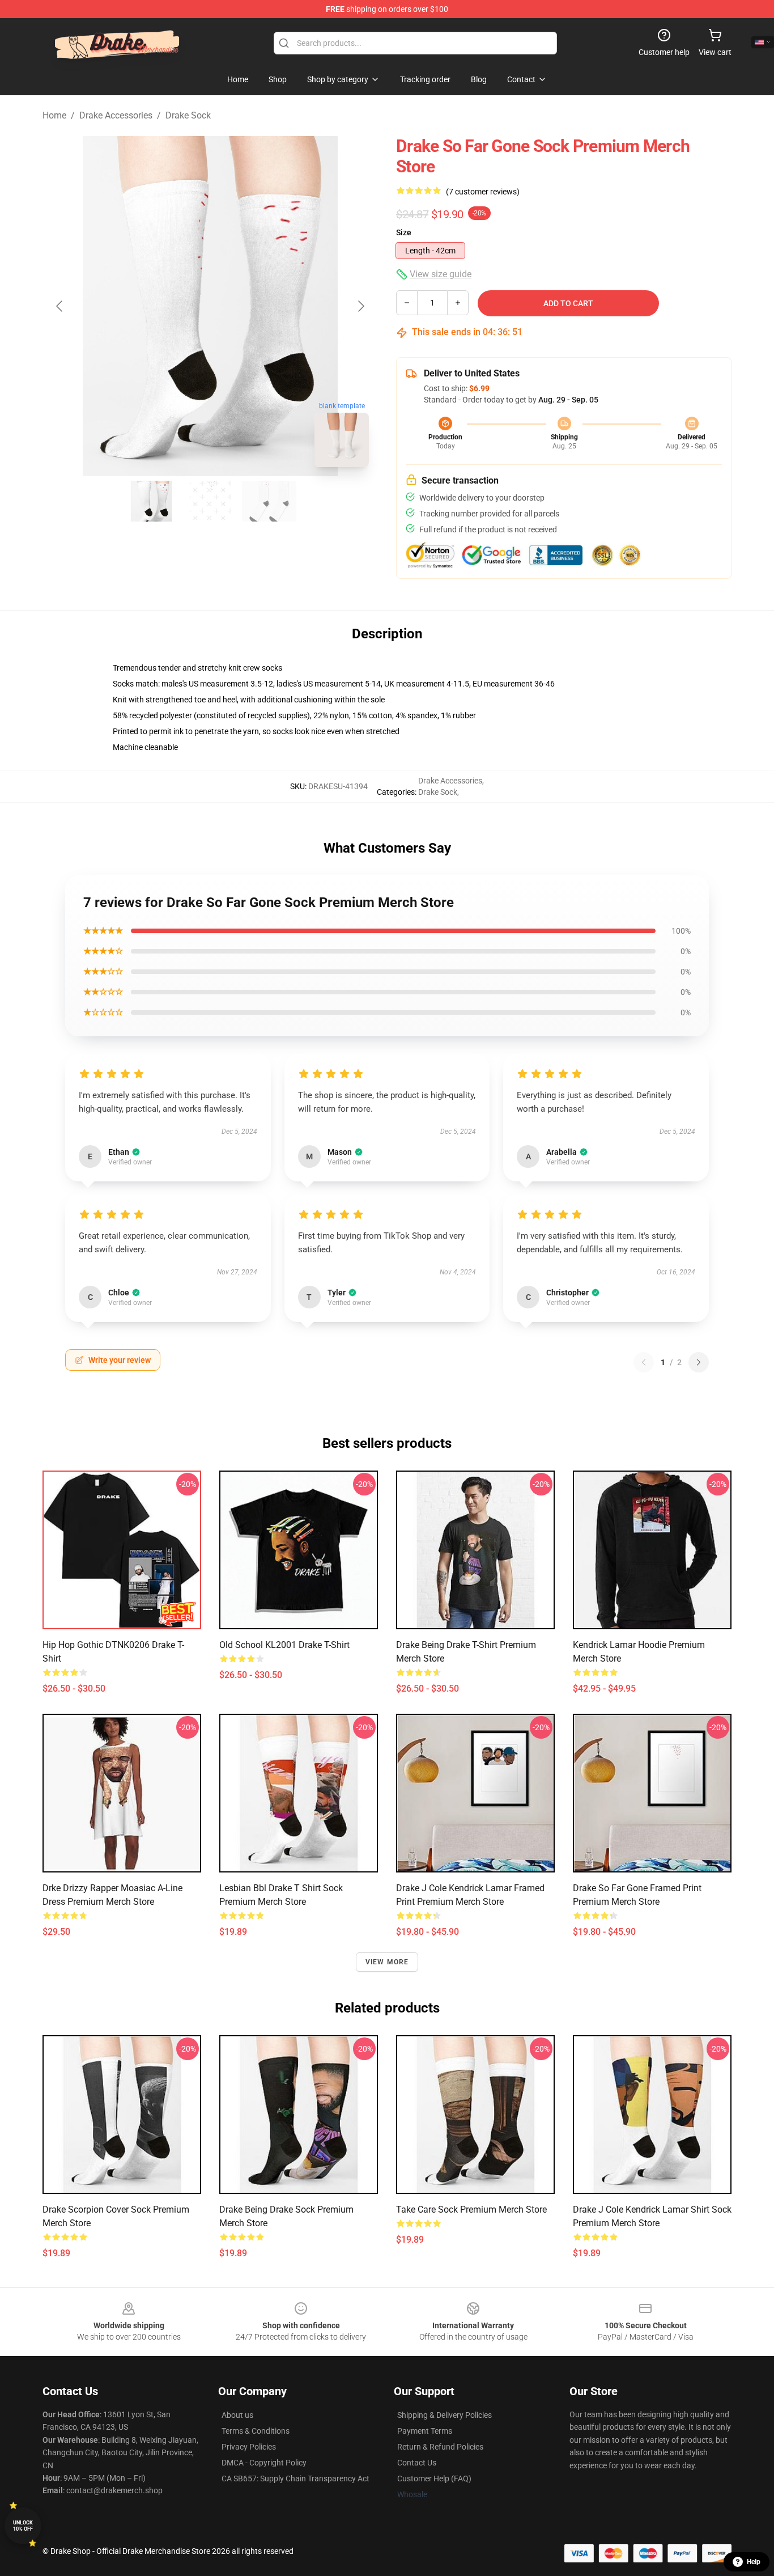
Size (404, 232)
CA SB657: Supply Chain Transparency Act (295, 2478)
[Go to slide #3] (269, 501)
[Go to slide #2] (210, 501)
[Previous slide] (60, 306)
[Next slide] (360, 306)
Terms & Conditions (256, 2431)
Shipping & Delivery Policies (445, 2415)
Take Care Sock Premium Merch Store (471, 2209)
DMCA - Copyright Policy (264, 2463)
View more (387, 1962)
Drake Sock (188, 115)
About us (237, 2415)
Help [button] (754, 2562)
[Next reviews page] (699, 1362)
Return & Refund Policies (440, 2447)
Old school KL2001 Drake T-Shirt (284, 1645)
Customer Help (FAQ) (434, 2478)
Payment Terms (425, 2431)
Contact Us (417, 2463)
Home (54, 115)
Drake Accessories (116, 115)
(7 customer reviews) (483, 192)
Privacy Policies (249, 2447)
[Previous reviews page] (644, 1362)
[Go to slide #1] (151, 501)
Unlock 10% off (23, 2526)
